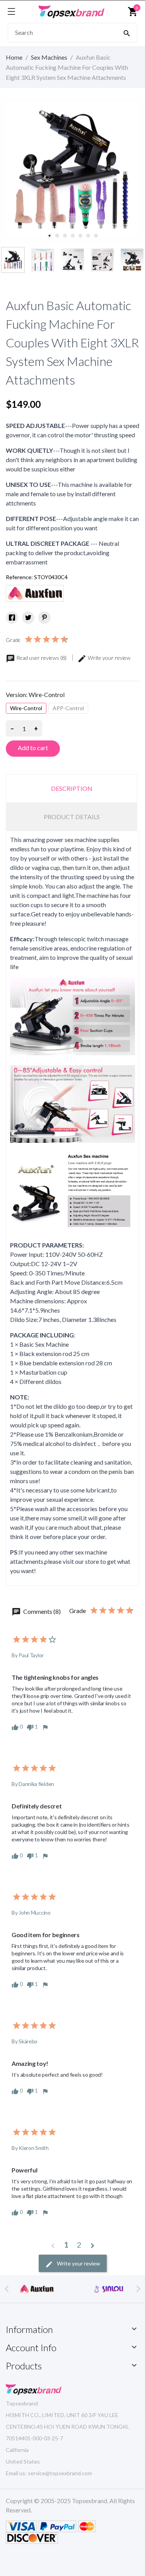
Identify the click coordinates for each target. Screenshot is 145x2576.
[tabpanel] (72, 170)
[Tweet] (28, 618)
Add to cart (33, 748)
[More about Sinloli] (37, 2289)
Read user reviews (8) (41, 658)
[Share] (12, 618)
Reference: (19, 577)
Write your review (108, 658)
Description (72, 788)
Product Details (72, 817)
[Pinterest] (44, 618)
